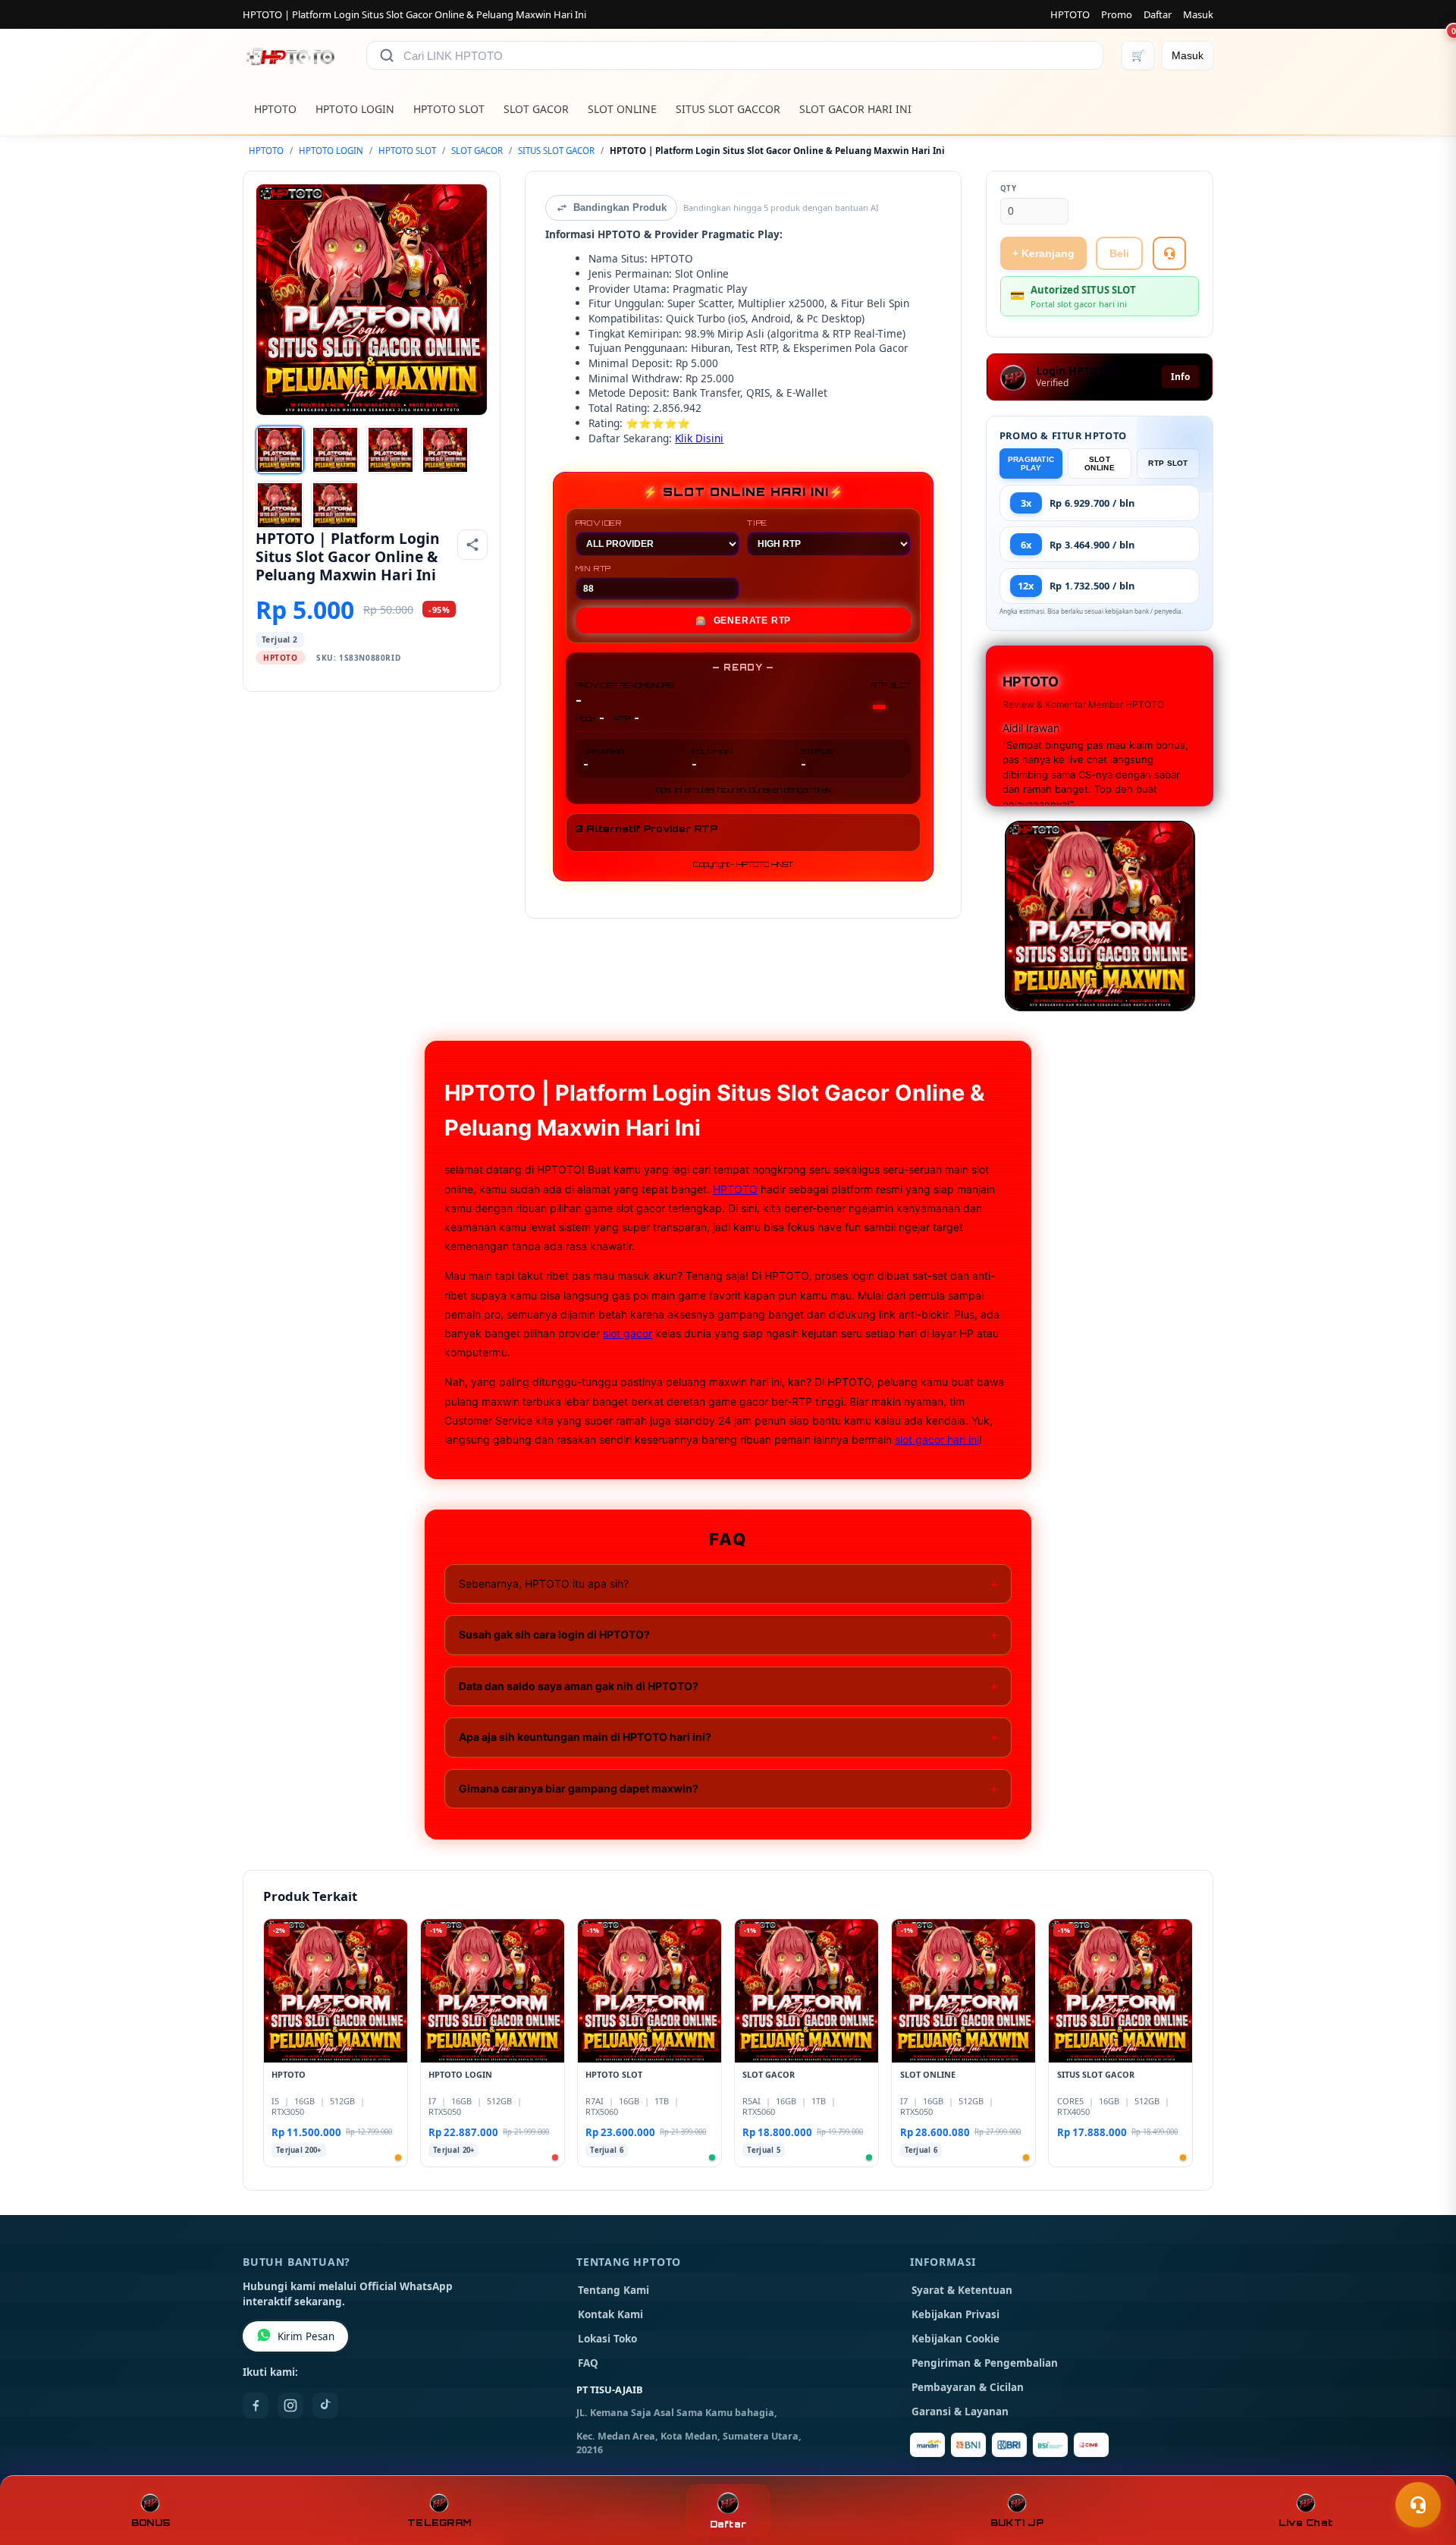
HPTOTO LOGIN (355, 109)
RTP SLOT (1168, 463)
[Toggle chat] (1418, 2505)
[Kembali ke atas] (1423, 2468)
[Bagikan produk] (472, 545)
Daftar (1158, 14)
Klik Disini (699, 438)
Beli (1119, 253)
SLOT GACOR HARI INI (855, 109)
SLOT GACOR (536, 109)
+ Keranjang (1043, 253)
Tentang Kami (613, 2290)
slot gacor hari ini (937, 1439)
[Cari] (387, 55)
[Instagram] (290, 2405)
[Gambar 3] (391, 450)
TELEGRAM (439, 2523)
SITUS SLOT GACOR (556, 151)
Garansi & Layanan (960, 2411)
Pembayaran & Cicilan (968, 2387)
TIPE (757, 523)
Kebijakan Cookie (955, 2339)
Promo (1117, 14)
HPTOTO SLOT (449, 109)
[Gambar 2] (335, 450)
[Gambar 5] (280, 505)
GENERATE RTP (743, 621)
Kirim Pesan (306, 2336)
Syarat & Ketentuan (962, 2290)
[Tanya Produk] (1169, 253)
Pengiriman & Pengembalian (985, 2363)
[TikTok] (325, 2405)
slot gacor (628, 1333)
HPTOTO (1070, 14)
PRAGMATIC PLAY (1031, 463)
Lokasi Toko (607, 2339)
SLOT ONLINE (622, 109)
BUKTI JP (1017, 2523)
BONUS (151, 2523)
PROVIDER (599, 523)
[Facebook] (256, 2405)
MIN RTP (594, 568)
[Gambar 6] (335, 505)
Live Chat (1305, 2523)
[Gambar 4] (445, 450)
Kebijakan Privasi (955, 2314)
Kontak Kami (610, 2314)
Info (1180, 377)
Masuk (1198, 14)
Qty (1009, 189)
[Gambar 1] (280, 450)
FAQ (588, 2363)
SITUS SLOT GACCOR (728, 109)
